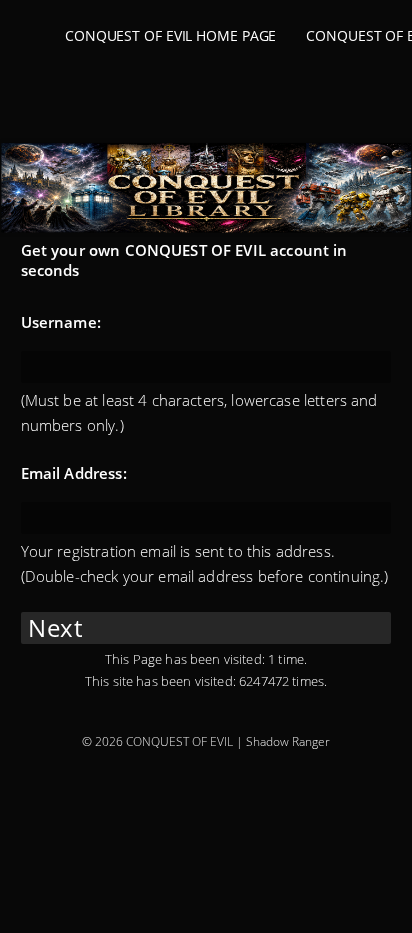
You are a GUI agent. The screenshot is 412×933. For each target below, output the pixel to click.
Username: (61, 322)
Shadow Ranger (288, 741)
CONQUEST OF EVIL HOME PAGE (170, 35)
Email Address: (74, 473)
